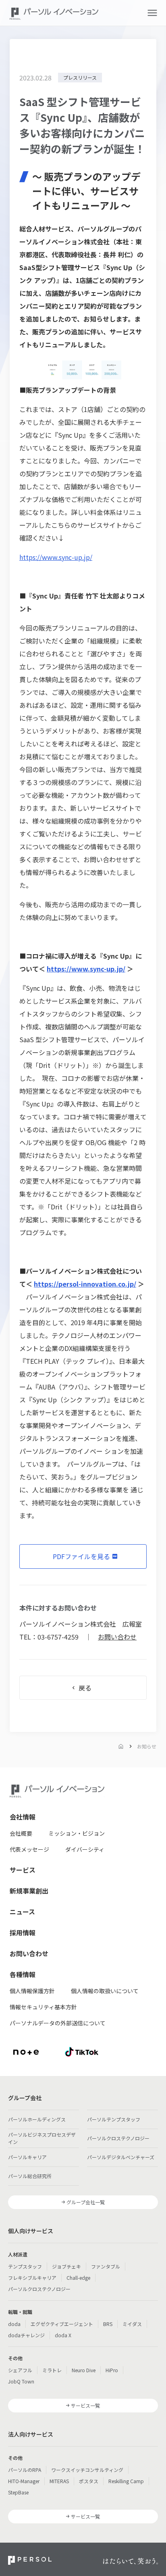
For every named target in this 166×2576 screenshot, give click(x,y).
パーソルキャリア (27, 2157)
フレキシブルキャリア (32, 2278)
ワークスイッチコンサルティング (87, 2470)
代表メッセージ (29, 1849)
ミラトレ (52, 2370)
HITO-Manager (24, 2481)
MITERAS (59, 2481)
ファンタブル (106, 2266)
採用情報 (23, 1933)
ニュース (22, 1912)
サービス (23, 1870)
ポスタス (89, 2481)
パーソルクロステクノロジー (118, 2138)
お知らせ (147, 1746)
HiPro (112, 2370)
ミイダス (132, 2324)
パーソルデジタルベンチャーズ (121, 2157)
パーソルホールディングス (37, 2119)
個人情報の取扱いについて (105, 1991)
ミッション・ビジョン (77, 1833)
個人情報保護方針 (32, 1991)
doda (14, 2324)
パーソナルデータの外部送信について (58, 2023)
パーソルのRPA (25, 2470)
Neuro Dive (84, 2370)
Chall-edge (78, 2278)
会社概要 (21, 1833)
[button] (152, 13)
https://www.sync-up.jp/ (56, 557)
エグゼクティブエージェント (62, 2324)
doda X (63, 2335)
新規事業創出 (29, 1891)
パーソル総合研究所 (30, 2176)
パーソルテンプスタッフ (114, 2119)
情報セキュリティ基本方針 (43, 2007)
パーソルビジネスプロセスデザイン (42, 2138)
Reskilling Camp (126, 2481)
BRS (108, 2324)
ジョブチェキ (66, 2266)
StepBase (18, 2492)
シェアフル (20, 2370)
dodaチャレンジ (26, 2335)
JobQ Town (21, 2381)
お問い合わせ (117, 1637)
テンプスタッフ (25, 2266)
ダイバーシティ (85, 1849)
